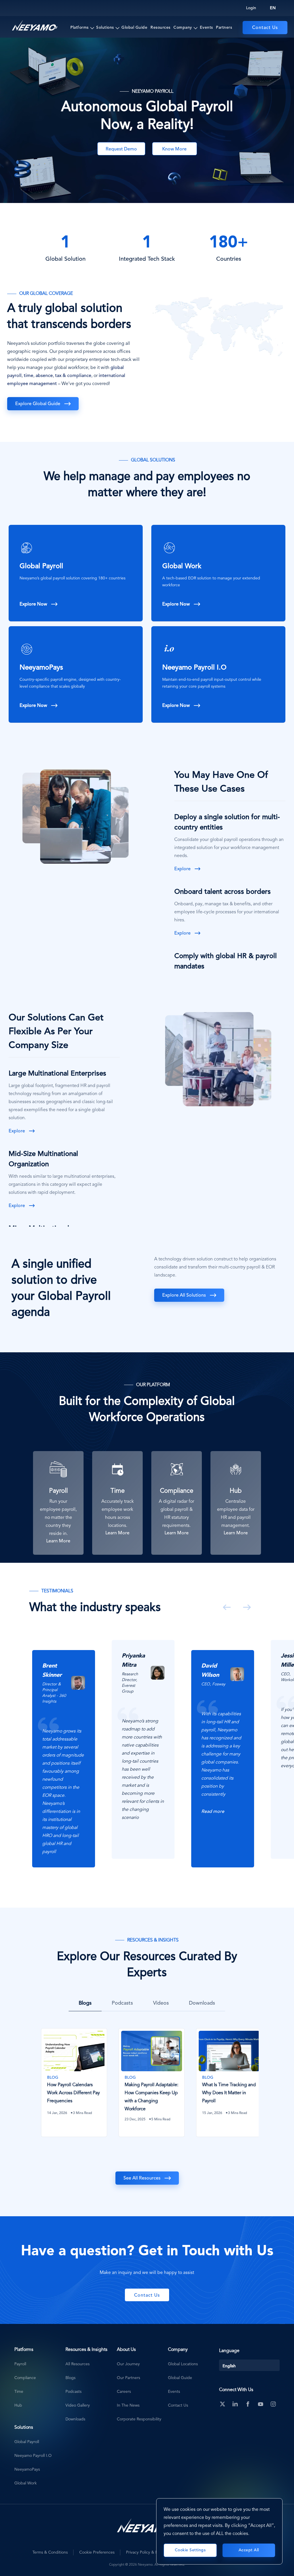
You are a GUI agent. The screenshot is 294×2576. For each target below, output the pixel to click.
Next (246, 1607)
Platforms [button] (80, 28)
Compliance (25, 2378)
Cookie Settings (190, 2550)
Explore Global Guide (38, 404)
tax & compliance (73, 376)
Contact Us (265, 28)
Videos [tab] (161, 2003)
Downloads (75, 2419)
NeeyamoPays (41, 668)
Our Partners (128, 2378)
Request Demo (121, 149)
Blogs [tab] (85, 2003)
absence (44, 376)
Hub (18, 2405)
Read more (54, 1812)
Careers (124, 2392)
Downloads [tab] (202, 2003)
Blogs (70, 2378)
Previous (226, 1607)
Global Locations (183, 2364)
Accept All (249, 2550)
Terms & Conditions (50, 2552)
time (29, 376)
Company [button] (183, 28)
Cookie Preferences (97, 2552)
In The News (128, 2405)
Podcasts (73, 2392)
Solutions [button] (105, 28)
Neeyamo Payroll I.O (194, 668)
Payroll (20, 2364)
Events (206, 28)
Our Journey (128, 2364)
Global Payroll (41, 566)
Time (19, 2392)
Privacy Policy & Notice (147, 2552)
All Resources (78, 2364)
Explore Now (33, 604)
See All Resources (142, 2178)
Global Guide (134, 28)
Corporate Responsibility (139, 2419)
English (229, 2366)
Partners (224, 28)
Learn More (58, 1541)
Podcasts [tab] (122, 2003)
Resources (160, 28)
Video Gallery (78, 2405)
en (273, 8)
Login (251, 8)
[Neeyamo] (35, 26)
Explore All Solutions (184, 1295)
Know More (174, 149)
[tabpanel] (69, 1754)
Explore (182, 869)
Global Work (182, 566)
